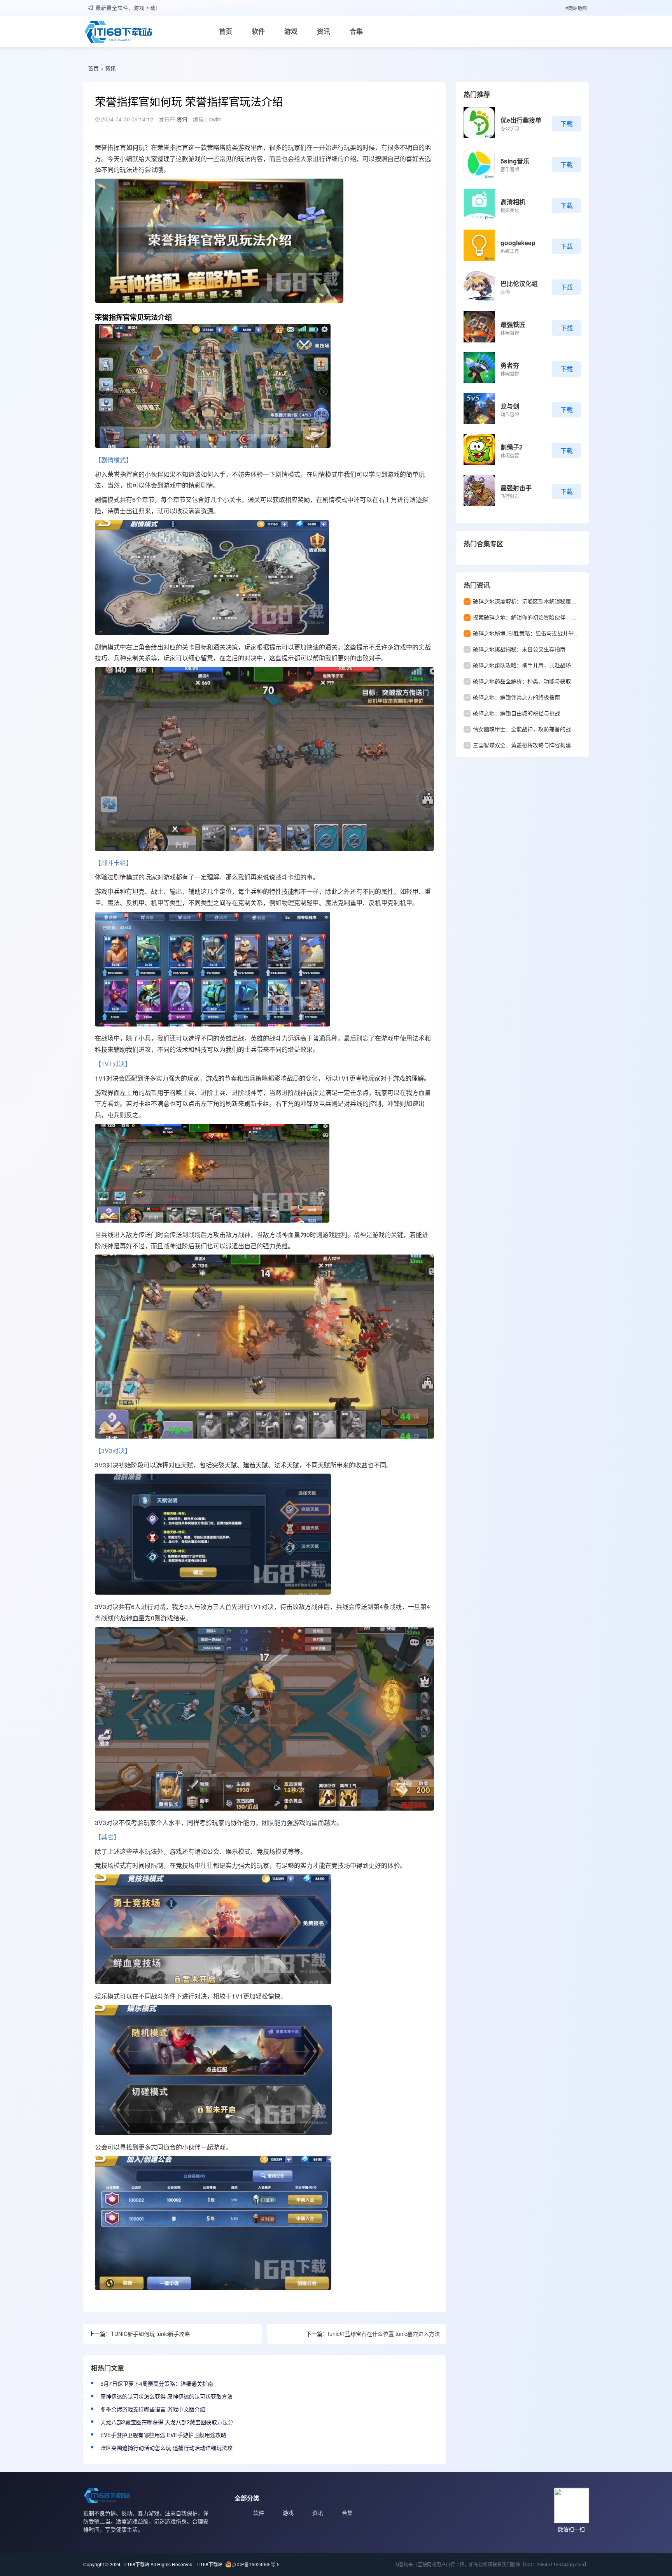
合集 (356, 31)
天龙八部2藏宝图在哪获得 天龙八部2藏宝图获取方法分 (167, 2422)
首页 (226, 31)
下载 (567, 124)
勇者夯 (510, 365)
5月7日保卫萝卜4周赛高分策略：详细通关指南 (157, 2383)
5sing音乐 (515, 161)
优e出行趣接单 (521, 120)
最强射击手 (516, 488)
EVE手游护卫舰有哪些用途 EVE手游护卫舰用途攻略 (163, 2435)
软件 (258, 31)
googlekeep (518, 243)
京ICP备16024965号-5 (256, 2564)
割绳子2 (512, 447)
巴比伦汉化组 (519, 283)
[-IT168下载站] (118, 33)
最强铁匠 (513, 324)
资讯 (324, 31)
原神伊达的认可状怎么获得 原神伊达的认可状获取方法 (166, 2396)
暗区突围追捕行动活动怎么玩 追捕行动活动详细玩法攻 (166, 2448)
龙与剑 (510, 406)
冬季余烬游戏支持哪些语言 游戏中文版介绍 (153, 2409)
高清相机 (513, 202)
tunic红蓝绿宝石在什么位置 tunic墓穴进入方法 (384, 2334)
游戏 (291, 31)
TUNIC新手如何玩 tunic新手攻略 (150, 2334)
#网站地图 (576, 8)
